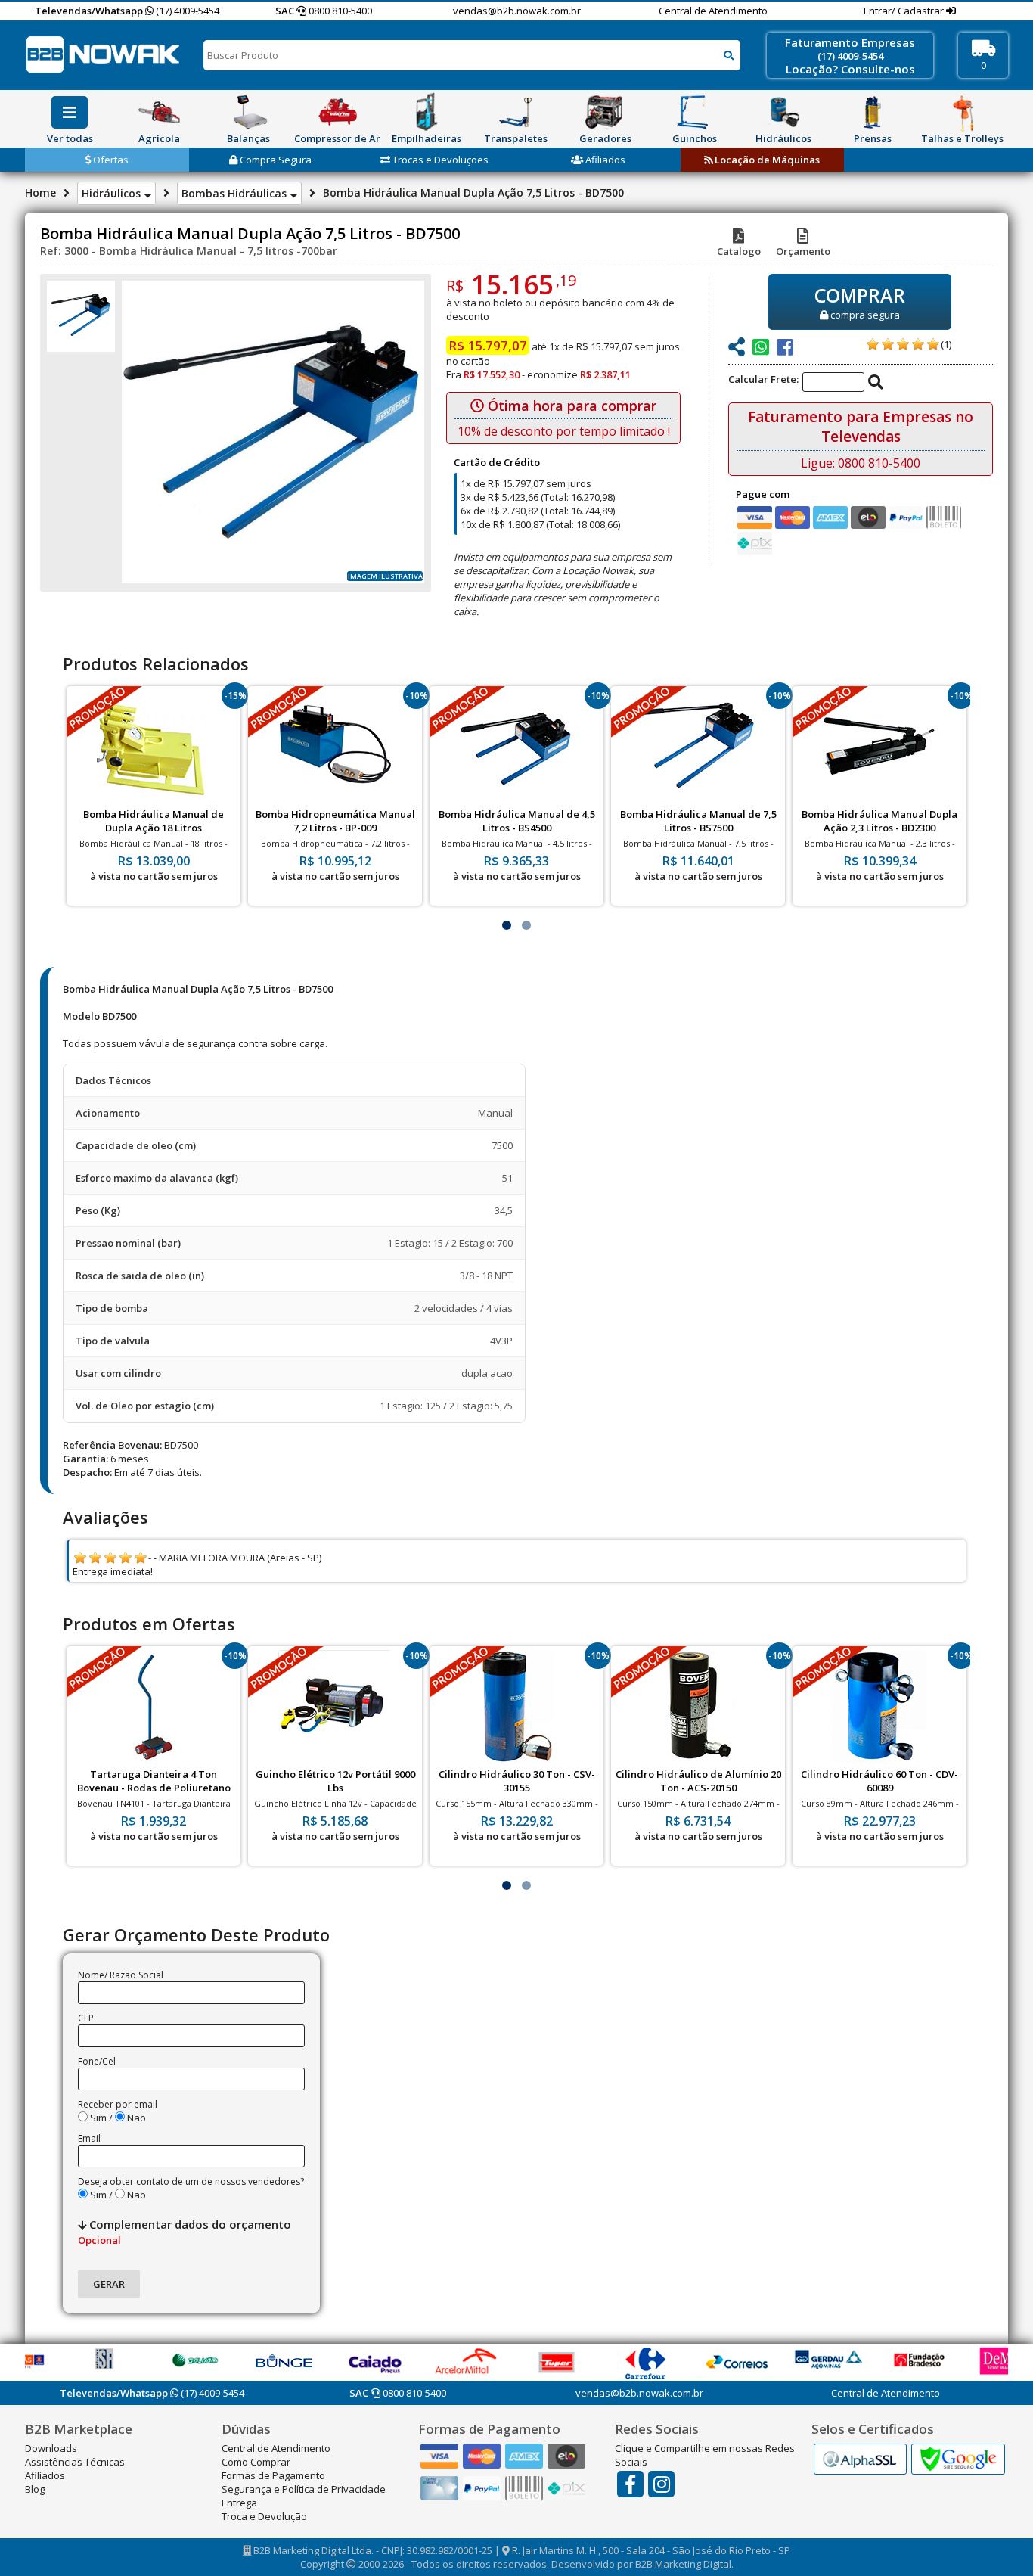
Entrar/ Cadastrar (905, 11)
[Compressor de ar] (337, 112)
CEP (86, 2018)
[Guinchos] (694, 112)
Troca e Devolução (264, 2516)
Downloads (51, 2448)
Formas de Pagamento (273, 2475)
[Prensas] (873, 112)
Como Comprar (256, 2462)
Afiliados (604, 160)
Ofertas (110, 160)
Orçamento (803, 251)
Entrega (239, 2503)
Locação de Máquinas (766, 160)
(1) (946, 344)
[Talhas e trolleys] (962, 112)
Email (89, 2138)
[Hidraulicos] (783, 112)
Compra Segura (275, 160)
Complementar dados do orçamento (185, 2232)
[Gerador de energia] (605, 112)
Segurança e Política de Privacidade (304, 2489)
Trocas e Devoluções (439, 160)
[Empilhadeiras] (427, 112)
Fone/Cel (97, 2061)
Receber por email (118, 2104)
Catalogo (739, 251)
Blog (35, 2489)
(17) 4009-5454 (186, 11)
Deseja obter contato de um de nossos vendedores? (191, 2181)
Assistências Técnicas (75, 2462)
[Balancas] (248, 112)
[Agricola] (159, 112)
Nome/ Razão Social (121, 1975)
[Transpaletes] (516, 112)
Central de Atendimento (713, 11)
